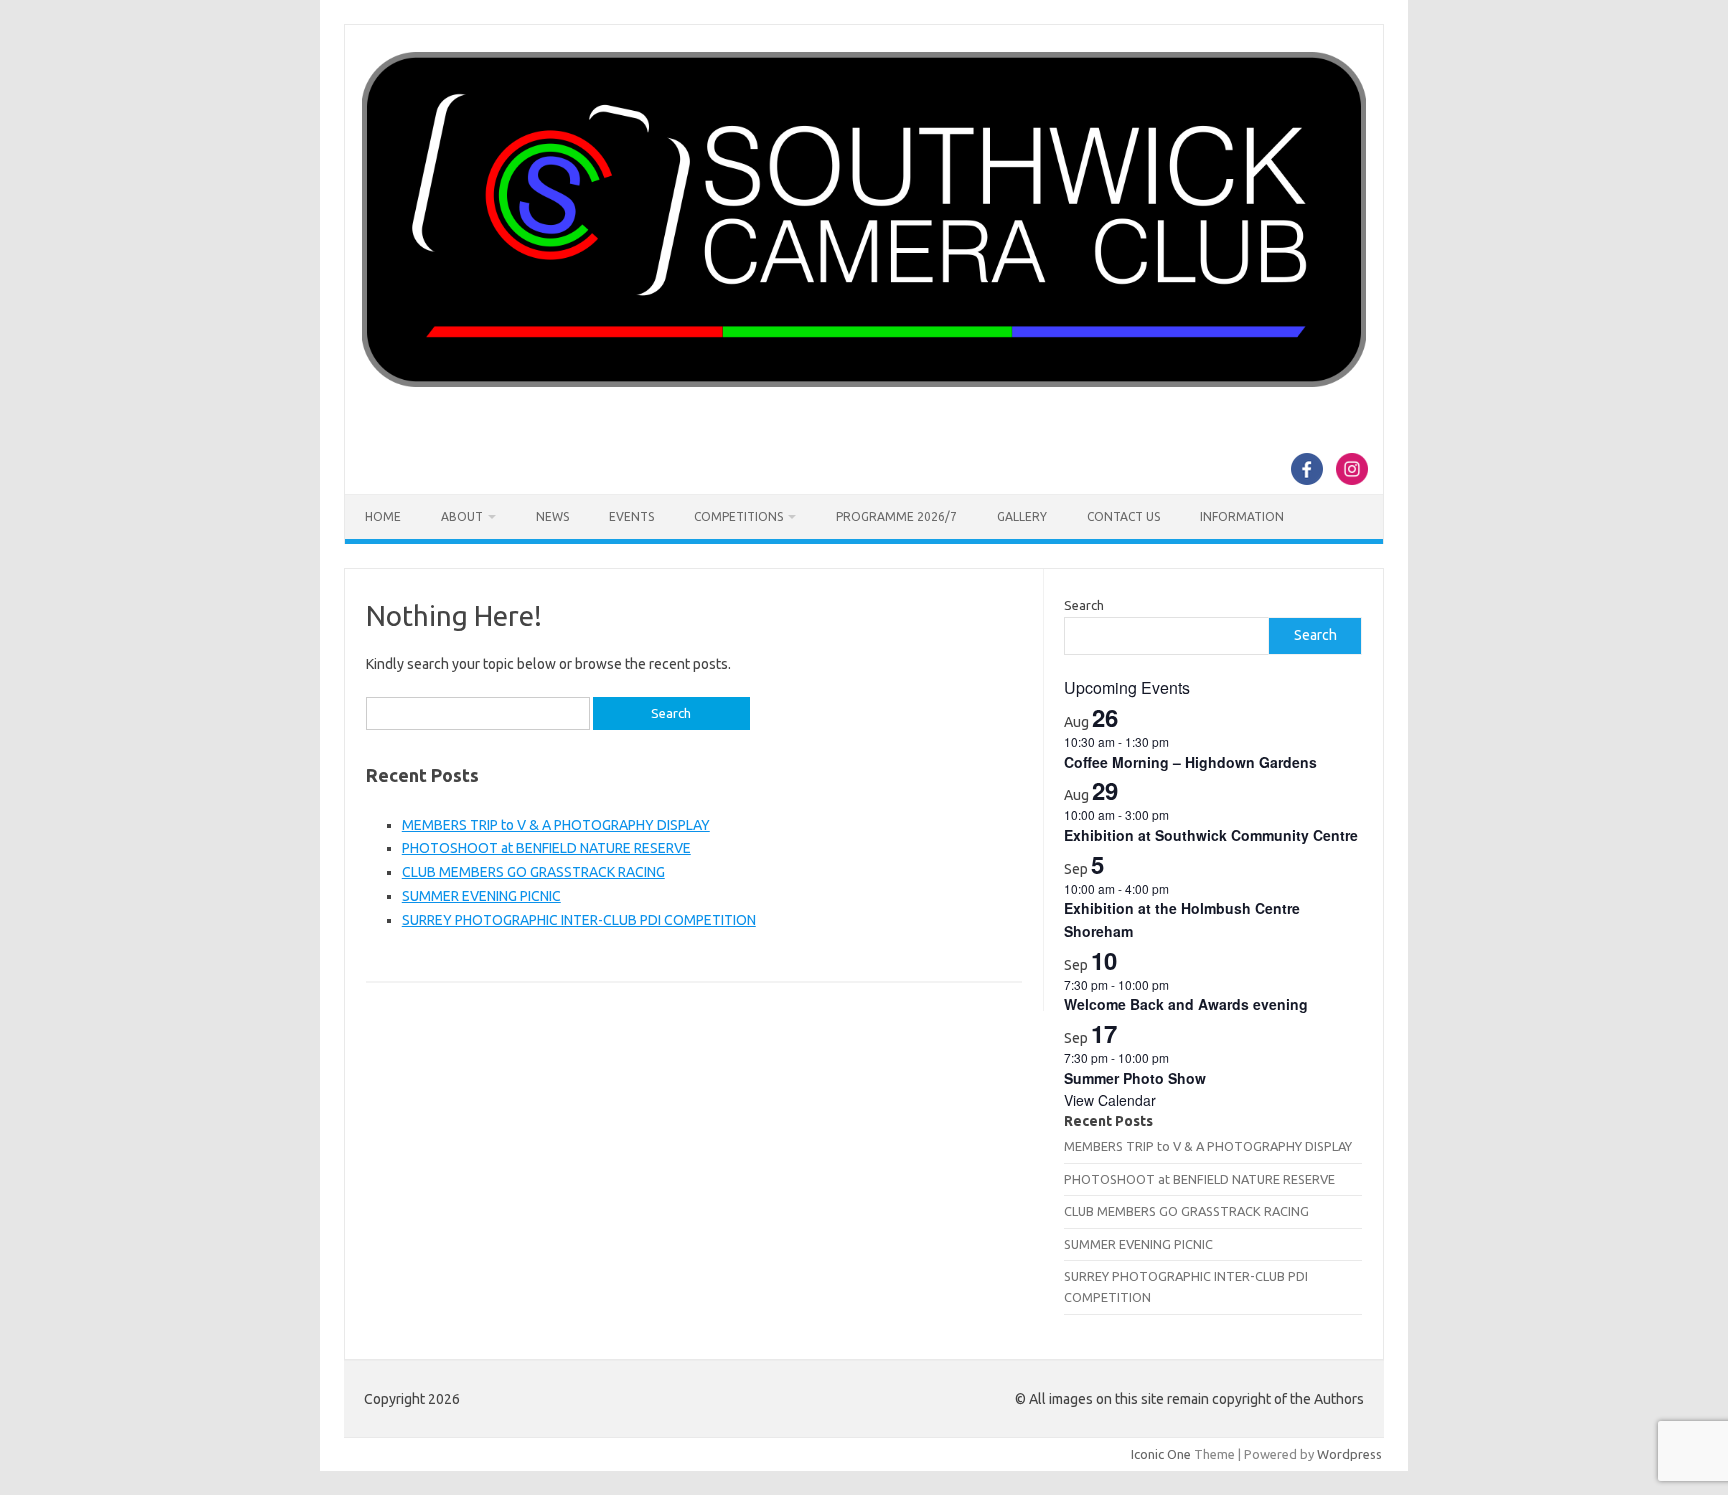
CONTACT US (1123, 516)
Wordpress (1349, 1454)
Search (1084, 605)
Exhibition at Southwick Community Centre (1211, 835)
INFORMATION (1242, 516)
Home (383, 516)
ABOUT (462, 516)
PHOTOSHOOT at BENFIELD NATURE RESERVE (546, 848)
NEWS (552, 516)
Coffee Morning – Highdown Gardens (1190, 762)
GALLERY (1022, 516)
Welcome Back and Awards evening (1186, 1004)
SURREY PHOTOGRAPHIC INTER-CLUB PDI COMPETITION (579, 920)
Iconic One (1161, 1454)
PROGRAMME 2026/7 (896, 516)
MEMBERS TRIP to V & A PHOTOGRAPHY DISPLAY (556, 825)
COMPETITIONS (738, 516)
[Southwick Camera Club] (864, 382)
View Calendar (1110, 1100)
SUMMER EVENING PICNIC (481, 896)
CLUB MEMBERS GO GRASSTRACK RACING (533, 872)
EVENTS (631, 516)
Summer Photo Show (1135, 1078)
